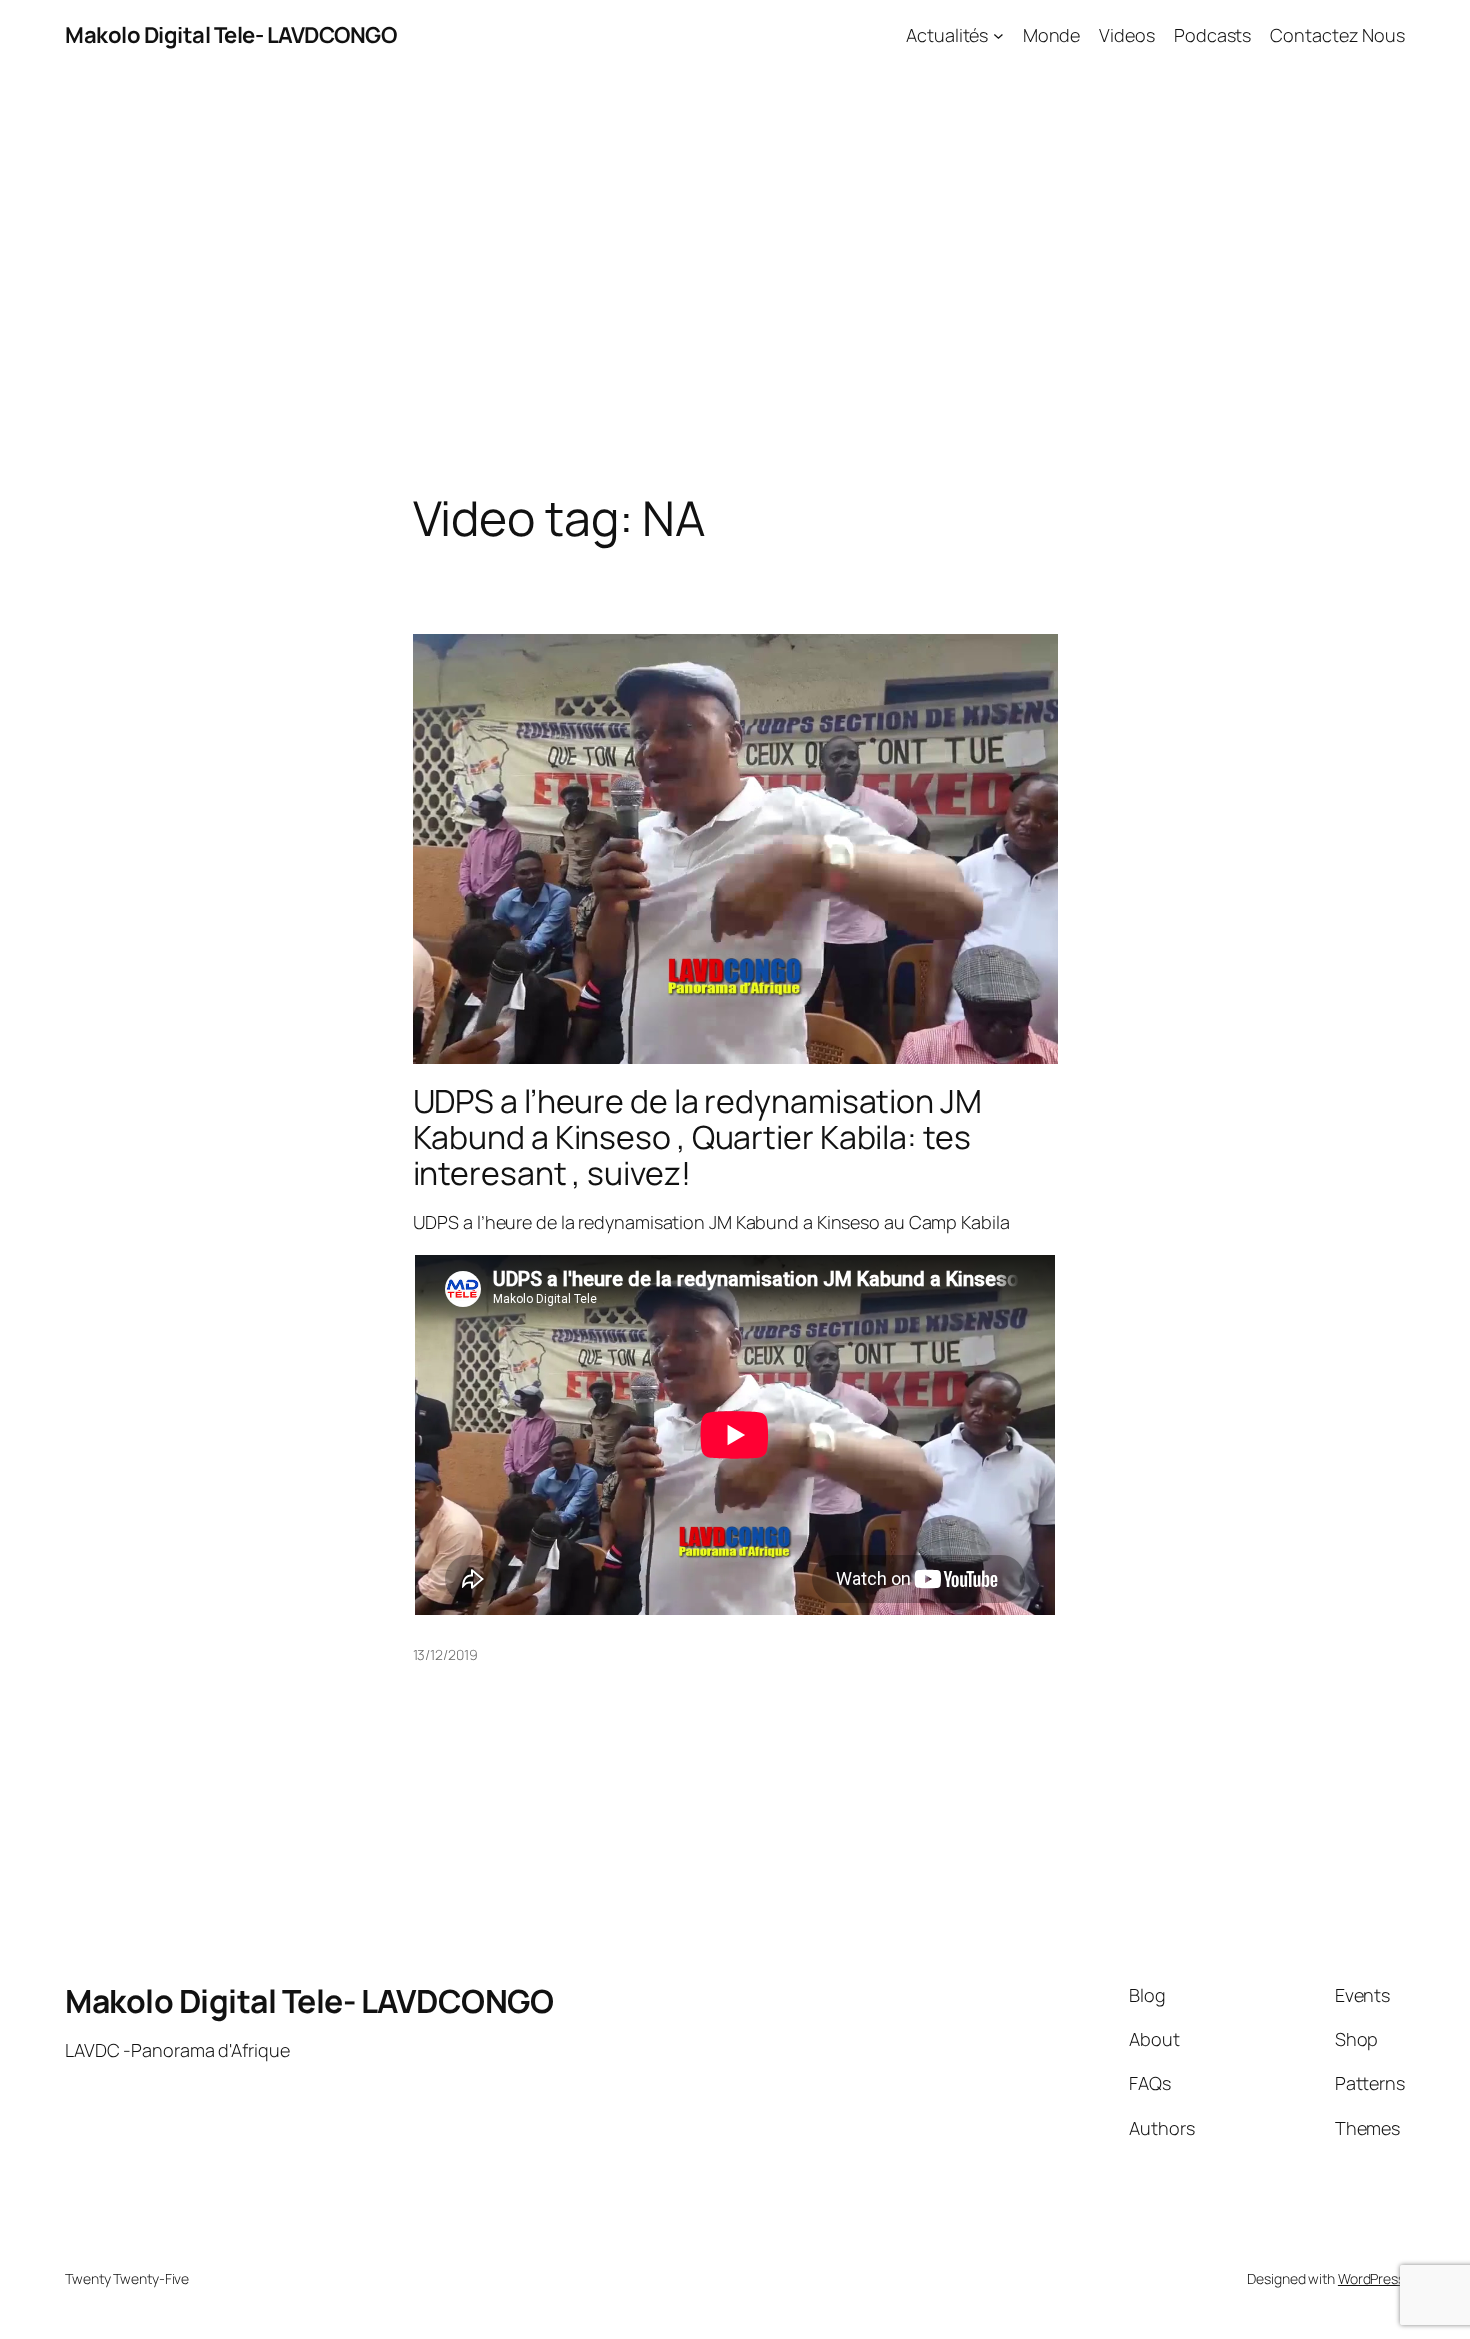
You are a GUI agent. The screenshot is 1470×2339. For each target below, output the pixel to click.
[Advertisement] (735, 281)
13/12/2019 (445, 1654)
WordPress (1371, 2278)
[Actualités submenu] (998, 35)
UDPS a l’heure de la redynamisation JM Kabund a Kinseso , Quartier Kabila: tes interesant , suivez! (697, 1137)
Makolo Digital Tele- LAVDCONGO (230, 35)
